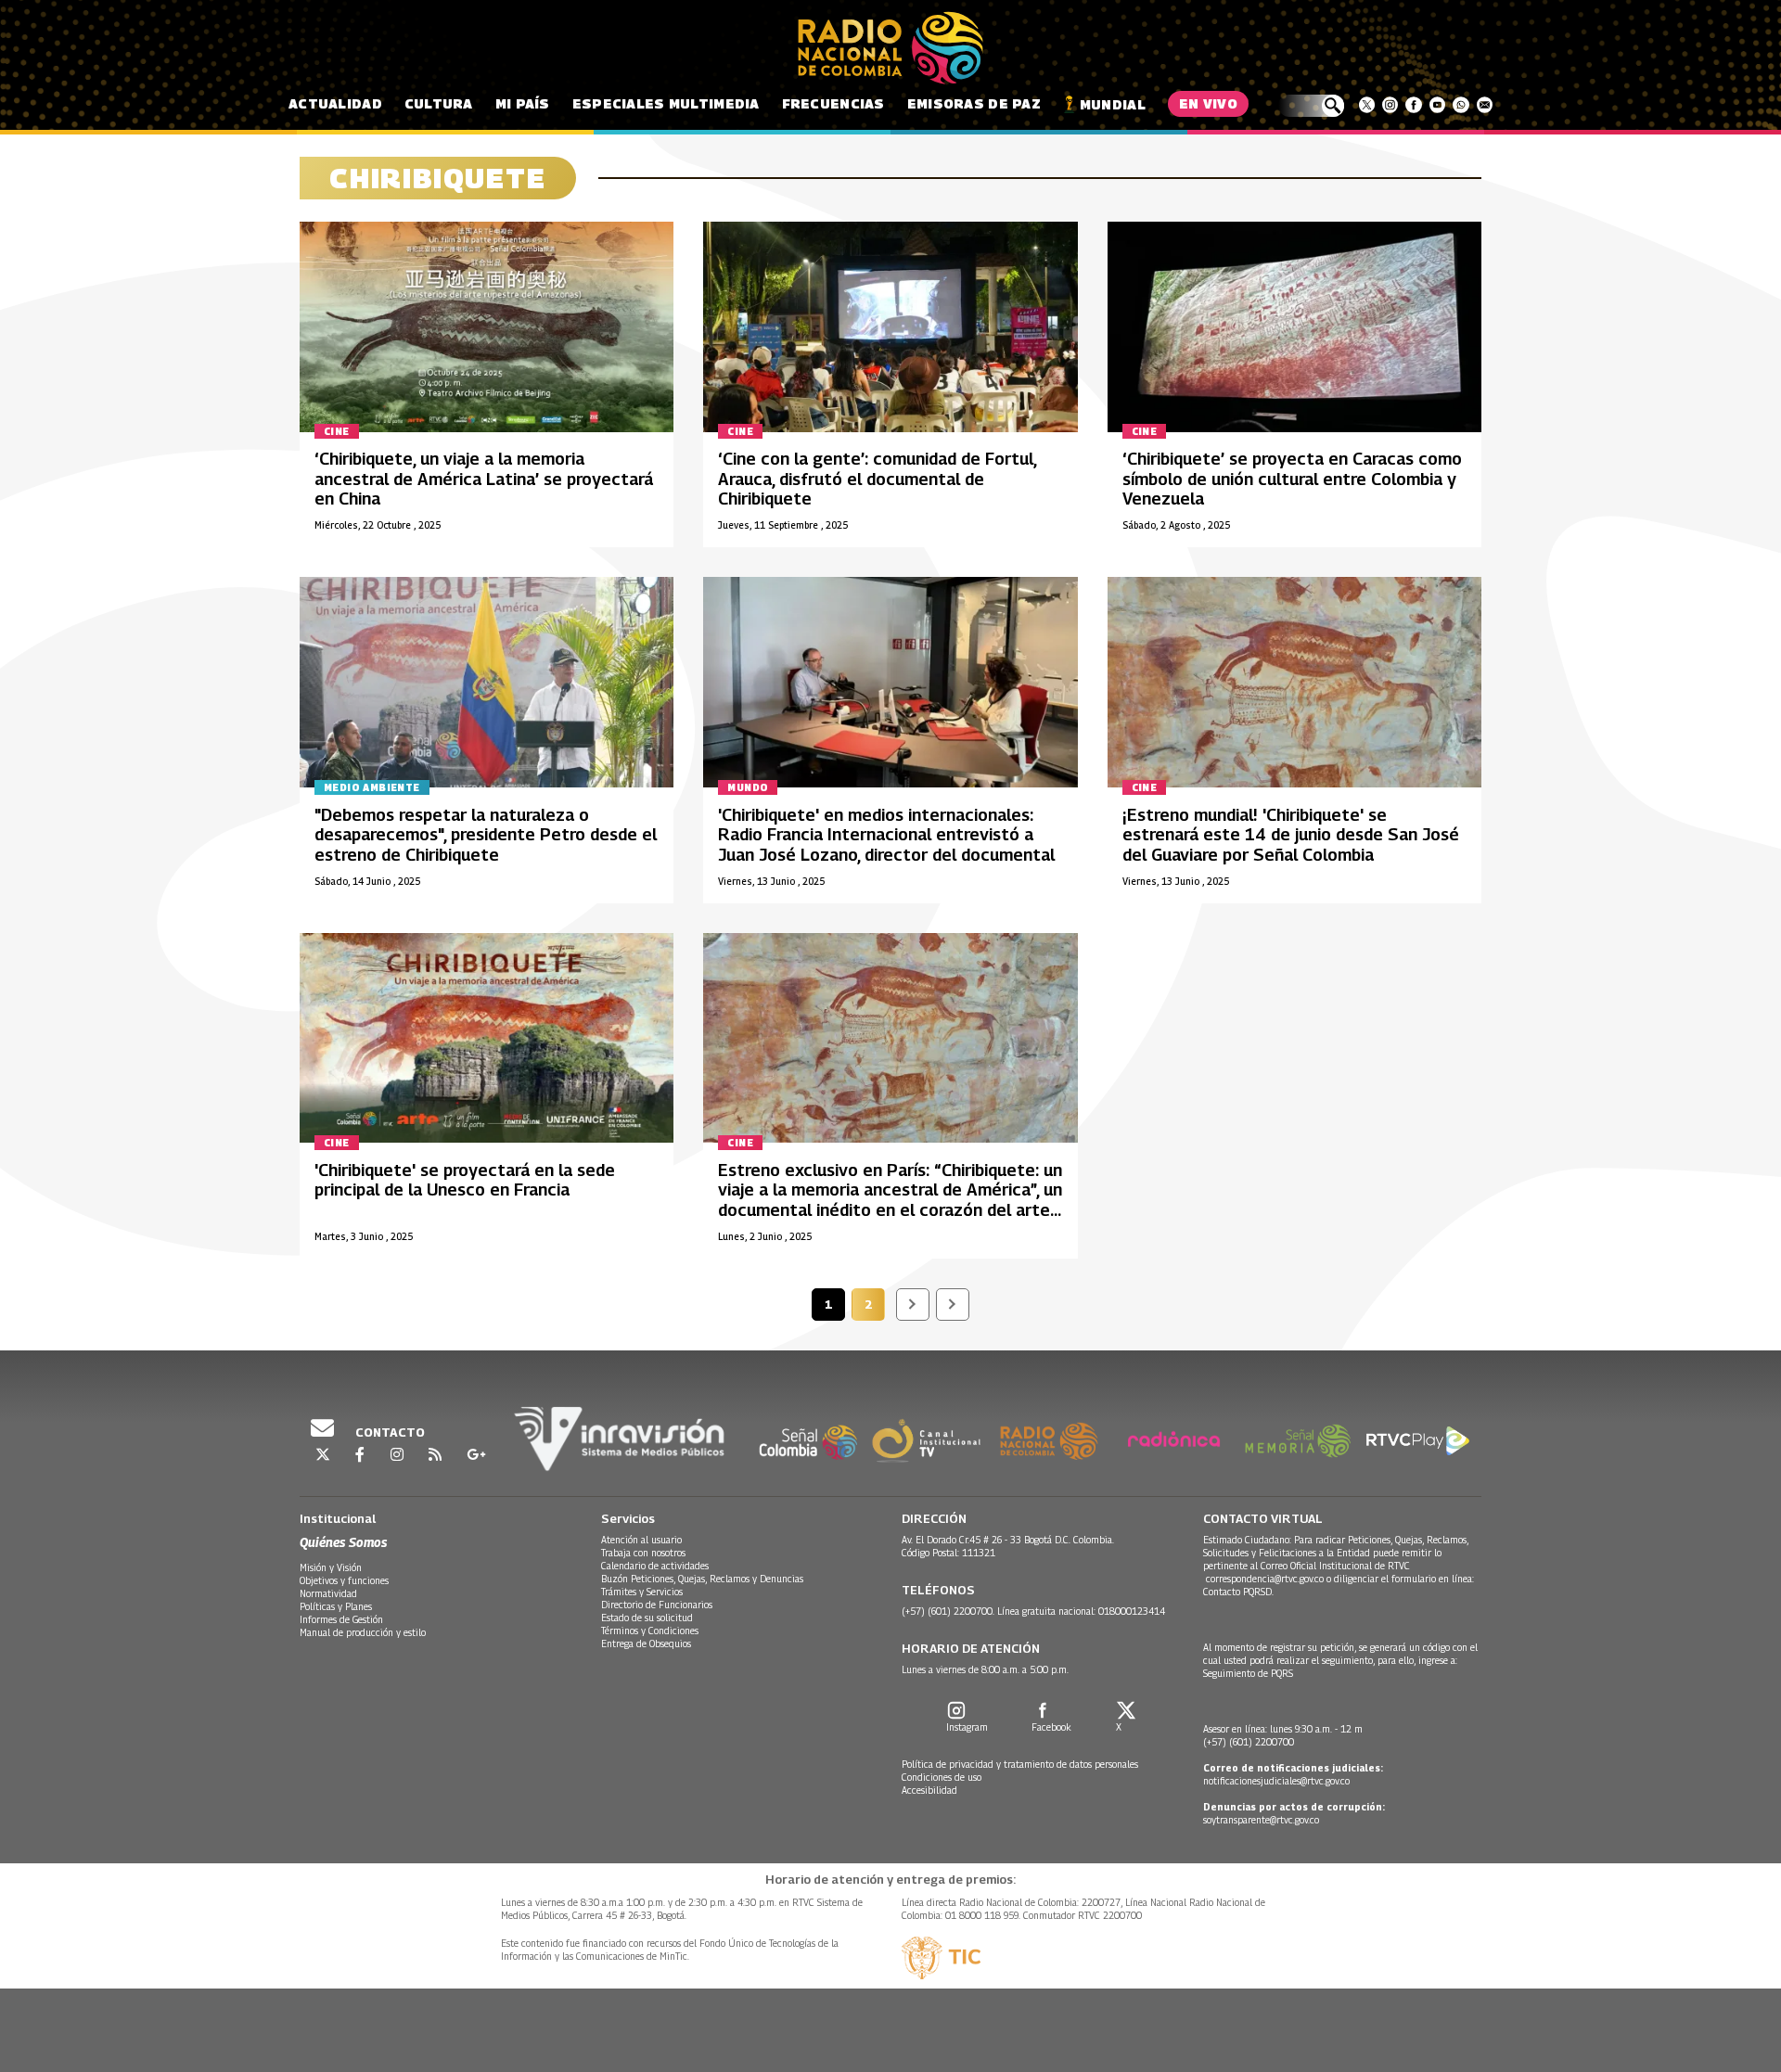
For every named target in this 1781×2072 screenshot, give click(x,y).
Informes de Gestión (341, 1619)
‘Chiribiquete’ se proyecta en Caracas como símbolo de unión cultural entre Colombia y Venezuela (1292, 479)
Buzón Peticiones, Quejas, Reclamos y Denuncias (702, 1579)
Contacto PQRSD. (1240, 1592)
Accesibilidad (929, 1790)
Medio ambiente (372, 787)
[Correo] (1485, 105)
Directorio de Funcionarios (657, 1605)
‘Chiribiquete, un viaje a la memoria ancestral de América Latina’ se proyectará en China (484, 479)
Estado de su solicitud (647, 1618)
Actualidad (335, 103)
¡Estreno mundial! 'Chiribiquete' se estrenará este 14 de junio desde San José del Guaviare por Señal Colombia (1291, 835)
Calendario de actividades (655, 1566)
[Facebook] (1413, 105)
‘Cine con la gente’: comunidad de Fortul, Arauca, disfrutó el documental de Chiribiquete (877, 479)
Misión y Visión (331, 1567)
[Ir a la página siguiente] (913, 1305)
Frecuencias (833, 103)
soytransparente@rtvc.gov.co (1261, 1820)
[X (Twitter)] (1367, 105)
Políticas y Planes (336, 1606)
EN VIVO (1208, 103)
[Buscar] (1311, 106)
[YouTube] (1437, 105)
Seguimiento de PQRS (1248, 1673)
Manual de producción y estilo (363, 1632)
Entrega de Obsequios (646, 1644)
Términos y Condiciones (650, 1631)
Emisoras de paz (974, 103)
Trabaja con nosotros (643, 1553)
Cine (337, 431)
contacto (389, 1432)
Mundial (1113, 104)
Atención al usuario (641, 1540)
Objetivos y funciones (344, 1580)
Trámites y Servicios (642, 1592)
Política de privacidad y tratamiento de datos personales (1020, 1764)
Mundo (748, 787)
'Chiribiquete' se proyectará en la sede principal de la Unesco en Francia (465, 1180)
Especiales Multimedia (666, 103)
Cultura (439, 103)
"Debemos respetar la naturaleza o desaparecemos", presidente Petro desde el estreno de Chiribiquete (486, 835)
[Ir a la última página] (953, 1305)
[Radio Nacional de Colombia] (890, 48)
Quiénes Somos (343, 1542)
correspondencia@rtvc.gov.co (1265, 1579)
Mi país (523, 103)
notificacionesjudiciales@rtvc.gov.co (1276, 1781)
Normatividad (328, 1593)
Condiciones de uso (942, 1777)
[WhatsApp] (1461, 105)
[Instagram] (1390, 105)
